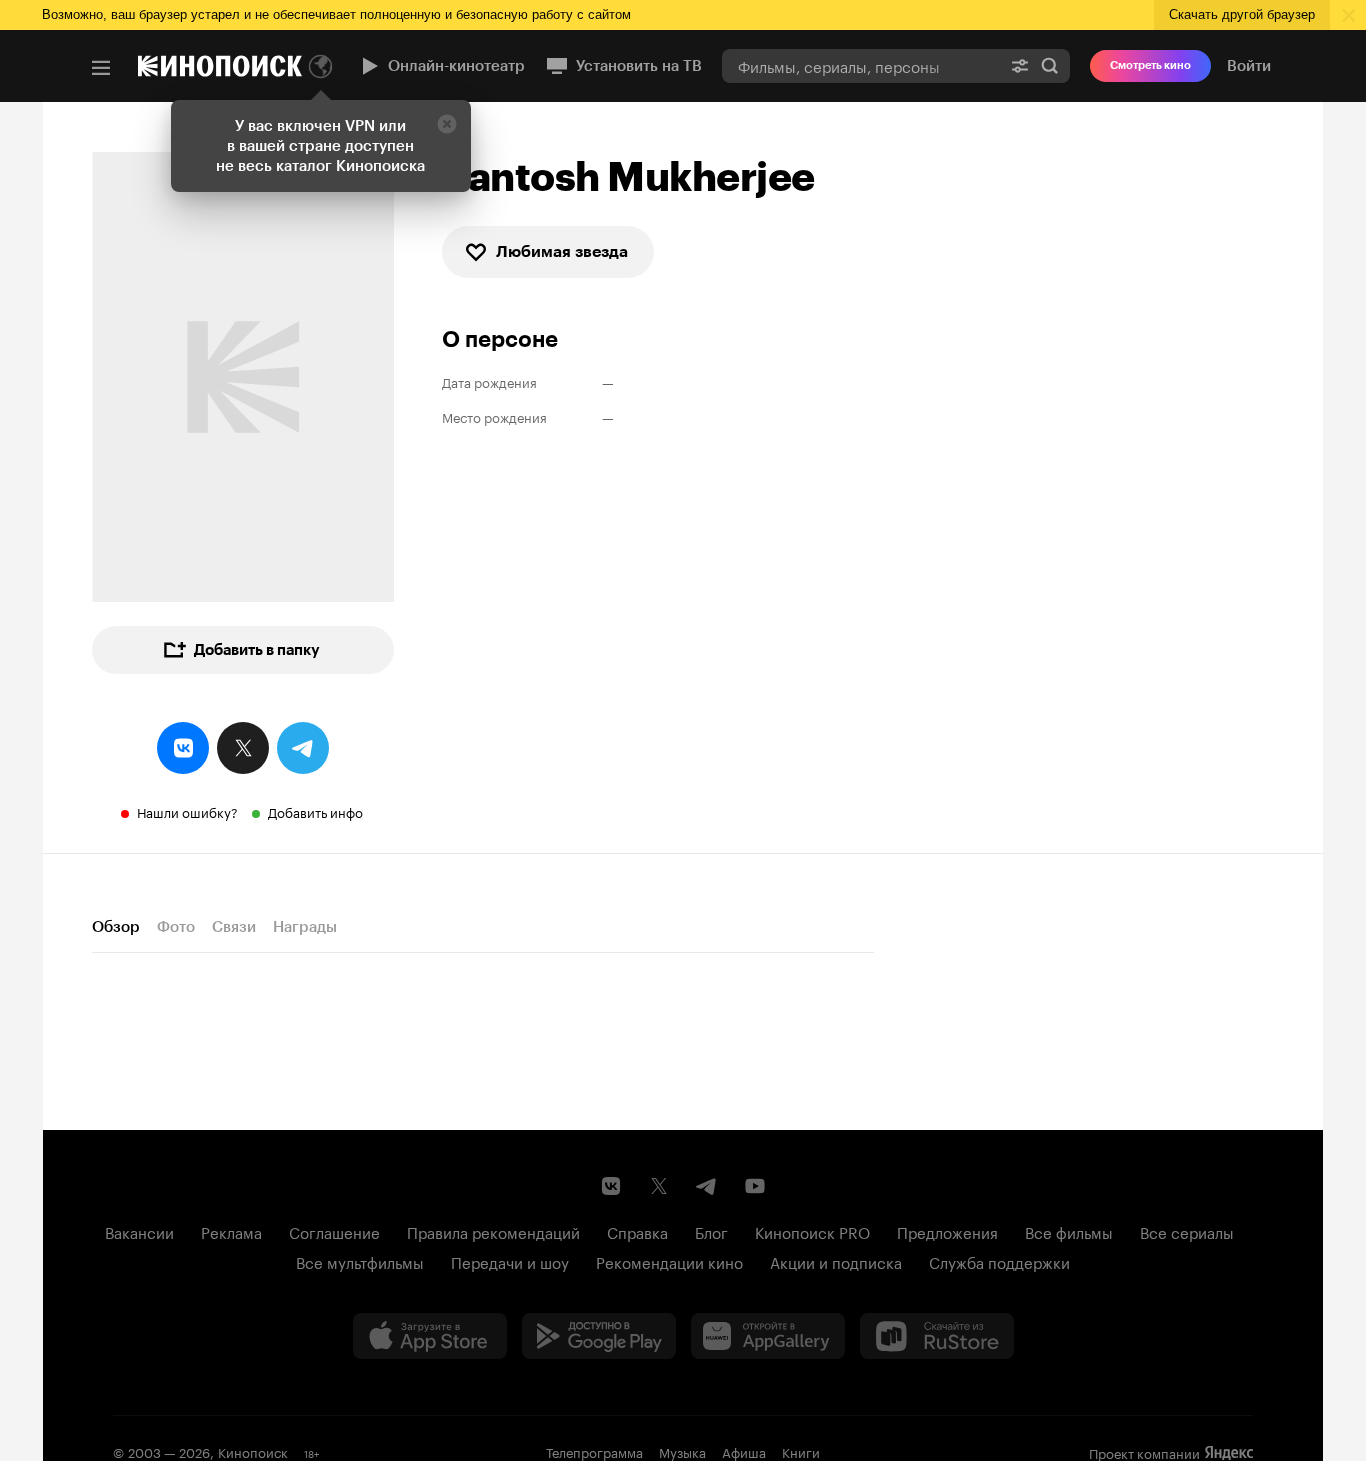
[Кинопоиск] (220, 66)
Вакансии (139, 1231)
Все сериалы (1187, 1231)
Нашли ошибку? (187, 811)
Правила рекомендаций (493, 1231)
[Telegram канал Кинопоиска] (707, 1186)
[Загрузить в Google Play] (599, 1336)
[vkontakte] (183, 748)
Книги (801, 1451)
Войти (1249, 66)
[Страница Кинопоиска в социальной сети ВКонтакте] (611, 1186)
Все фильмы (1069, 1231)
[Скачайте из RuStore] (937, 1336)
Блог (711, 1231)
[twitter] (243, 748)
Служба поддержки (999, 1261)
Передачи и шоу (510, 1261)
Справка (637, 1231)
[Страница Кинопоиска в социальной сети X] (659, 1186)
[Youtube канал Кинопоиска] (755, 1186)
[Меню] (101, 68)
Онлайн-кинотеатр (456, 66)
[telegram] (303, 748)
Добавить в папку (257, 650)
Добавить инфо (315, 811)
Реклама (231, 1231)
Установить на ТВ (639, 66)
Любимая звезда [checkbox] (562, 251)
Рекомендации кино (669, 1261)
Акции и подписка (836, 1261)
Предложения (947, 1231)
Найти (1050, 65)
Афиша (744, 1451)
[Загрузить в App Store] (430, 1336)
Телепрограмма (594, 1451)
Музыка (682, 1451)
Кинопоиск (253, 1451)
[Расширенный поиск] (1020, 65)
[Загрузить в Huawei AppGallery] (768, 1336)
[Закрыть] (447, 124)
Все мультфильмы (360, 1261)
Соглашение (334, 1231)
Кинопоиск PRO (812, 1231)
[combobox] (861, 65)
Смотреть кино (1150, 65)
